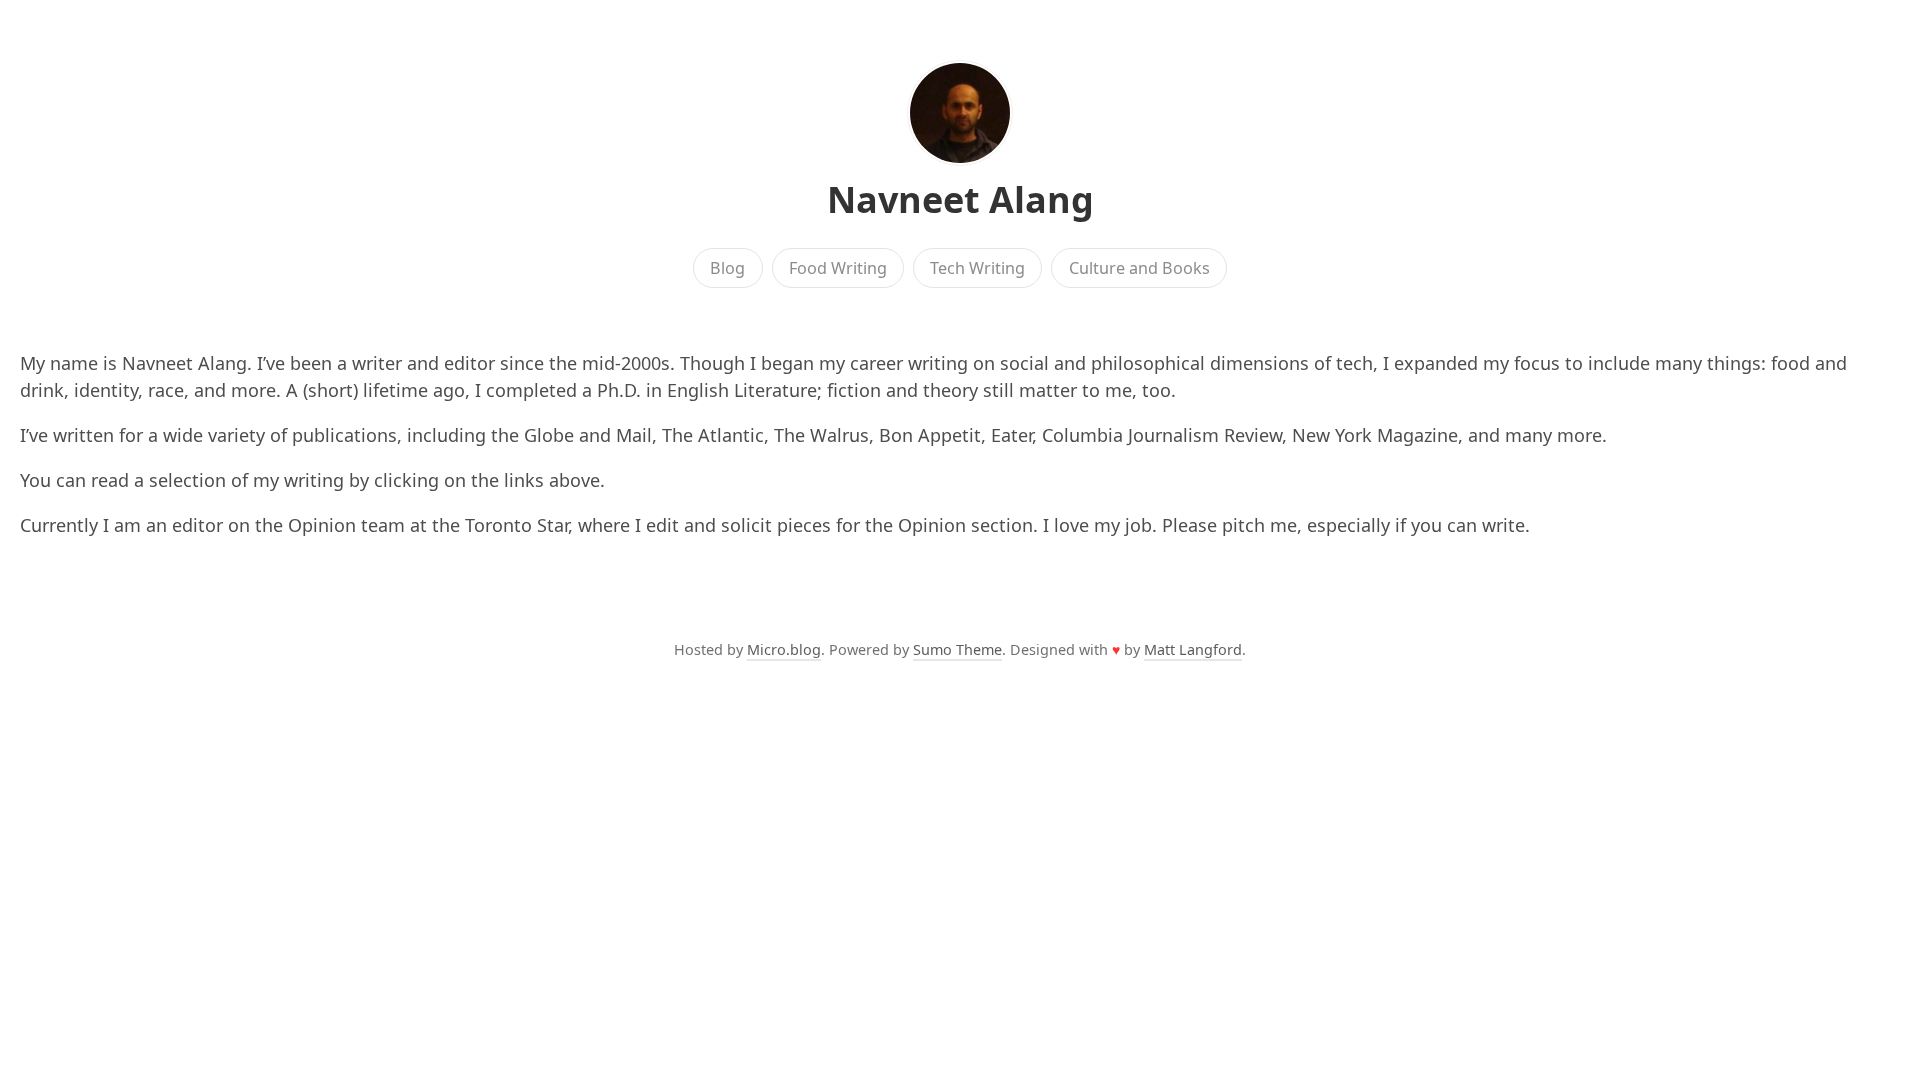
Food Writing (838, 268)
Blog (727, 268)
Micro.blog (784, 649)
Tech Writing (977, 268)
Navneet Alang (960, 199)
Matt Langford (1193, 649)
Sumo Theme (957, 649)
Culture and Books (1139, 268)
